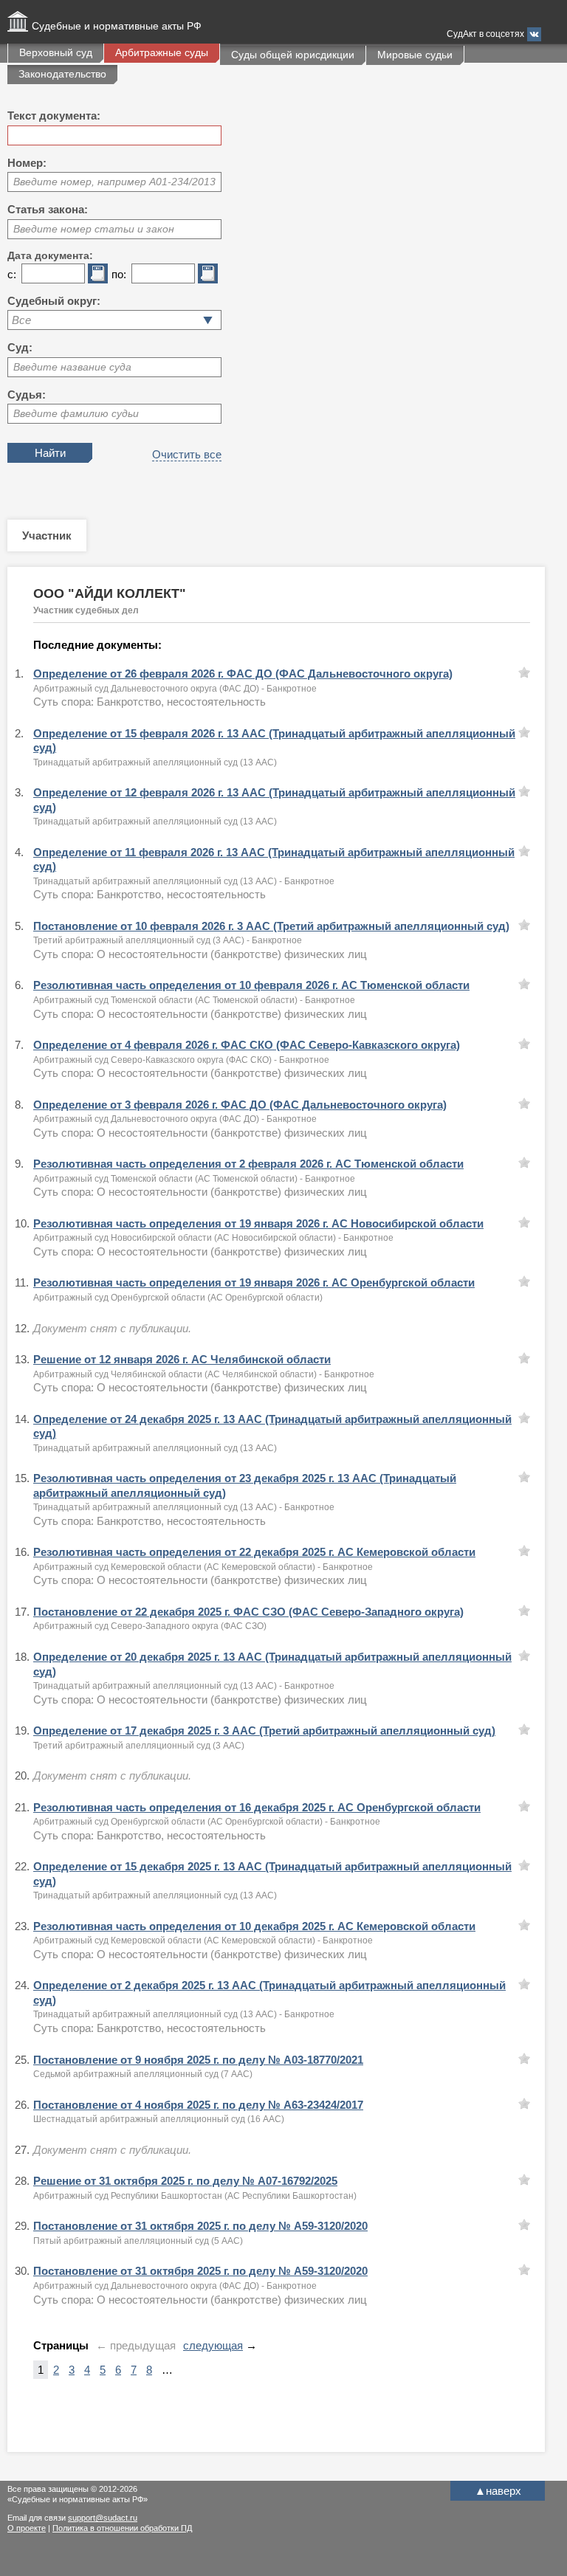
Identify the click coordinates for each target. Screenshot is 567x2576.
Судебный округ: (54, 301)
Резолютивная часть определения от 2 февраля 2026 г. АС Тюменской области (248, 1164)
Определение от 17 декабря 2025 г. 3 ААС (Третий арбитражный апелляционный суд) (264, 1730)
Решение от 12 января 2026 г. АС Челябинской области (182, 1359)
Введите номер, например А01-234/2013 (114, 182)
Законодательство (62, 74)
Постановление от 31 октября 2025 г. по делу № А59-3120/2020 (200, 2226)
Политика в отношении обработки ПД (122, 2528)
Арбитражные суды (162, 52)
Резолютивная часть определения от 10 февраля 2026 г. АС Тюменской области (251, 985)
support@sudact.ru (103, 2518)
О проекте (27, 2528)
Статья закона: (48, 209)
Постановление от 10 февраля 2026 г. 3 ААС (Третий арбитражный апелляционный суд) (271, 926)
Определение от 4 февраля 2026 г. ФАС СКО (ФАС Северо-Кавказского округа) (247, 1045)
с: (12, 274)
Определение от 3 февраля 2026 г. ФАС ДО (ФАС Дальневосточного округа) (240, 1105)
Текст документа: (54, 116)
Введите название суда (72, 367)
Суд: (20, 347)
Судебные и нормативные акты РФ (117, 26)
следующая (213, 2345)
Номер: (27, 163)
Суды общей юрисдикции (293, 55)
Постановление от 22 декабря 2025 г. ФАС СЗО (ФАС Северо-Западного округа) (248, 1612)
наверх (498, 2491)
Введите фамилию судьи (76, 413)
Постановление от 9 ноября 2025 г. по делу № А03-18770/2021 (198, 2060)
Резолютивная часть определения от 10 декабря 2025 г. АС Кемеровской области (254, 1926)
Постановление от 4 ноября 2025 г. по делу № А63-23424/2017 (198, 2105)
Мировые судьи (415, 55)
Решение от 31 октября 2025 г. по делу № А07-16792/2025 (185, 2181)
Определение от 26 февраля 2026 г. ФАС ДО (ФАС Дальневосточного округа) (243, 674)
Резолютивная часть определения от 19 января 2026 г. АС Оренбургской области (254, 1282)
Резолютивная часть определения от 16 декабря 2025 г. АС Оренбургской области (257, 1807)
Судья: (27, 395)
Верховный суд (56, 52)
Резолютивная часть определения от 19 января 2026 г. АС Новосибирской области (258, 1223)
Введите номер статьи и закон (94, 229)
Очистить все (187, 454)
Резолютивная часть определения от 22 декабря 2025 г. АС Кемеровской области (254, 1552)
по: (119, 274)
